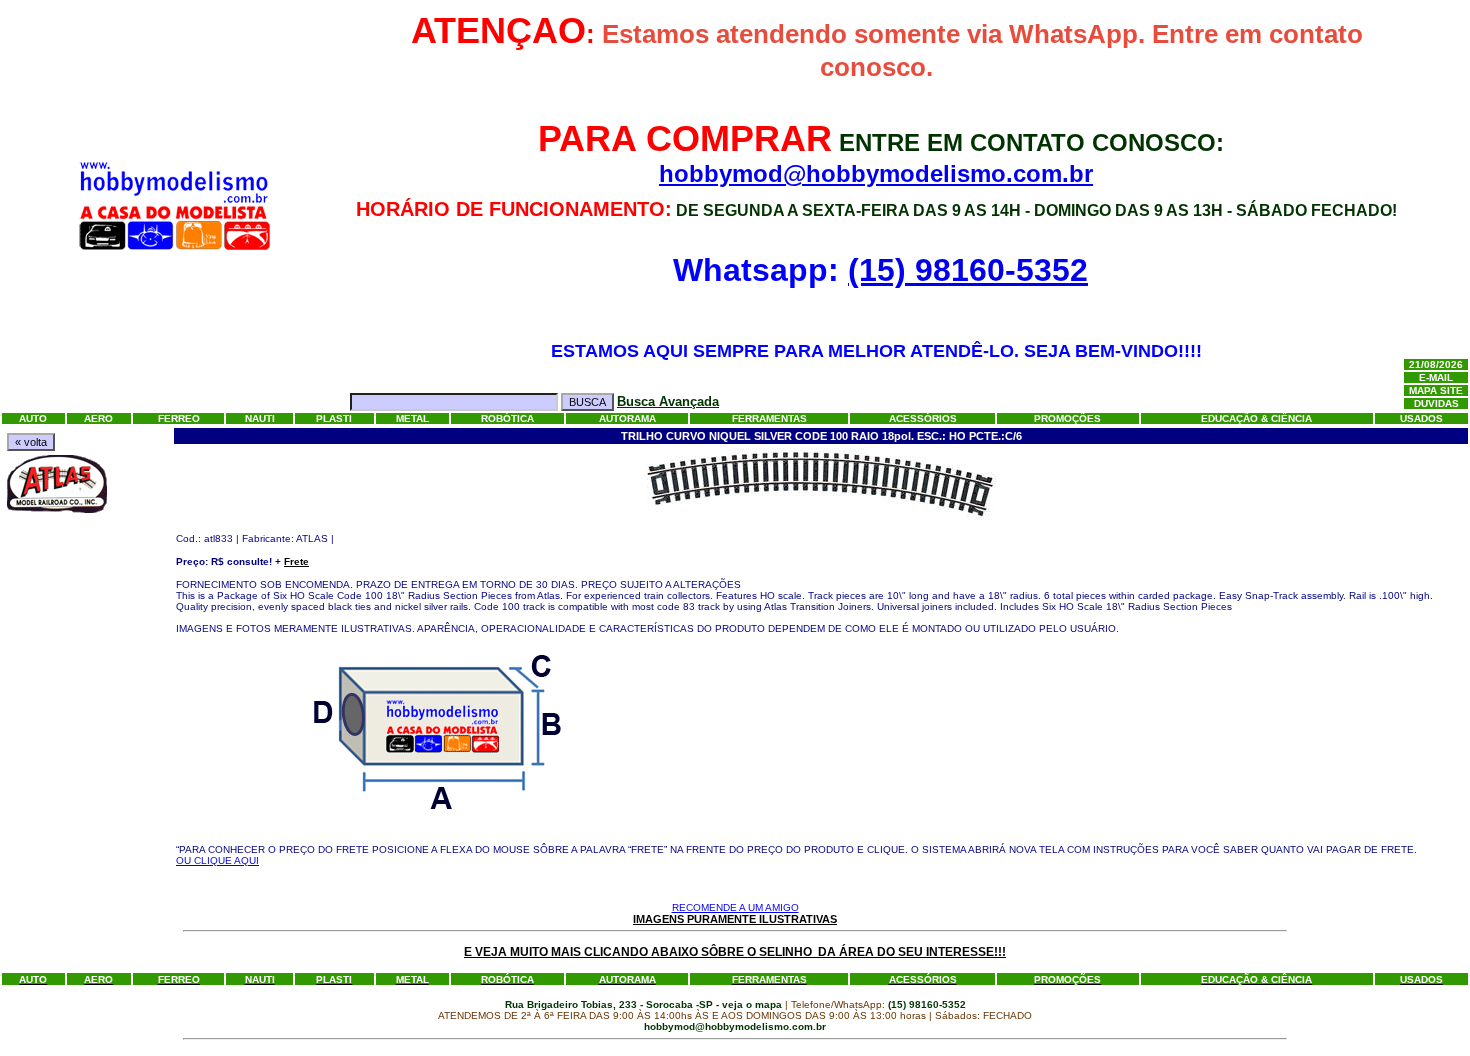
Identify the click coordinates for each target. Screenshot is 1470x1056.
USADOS (1421, 418)
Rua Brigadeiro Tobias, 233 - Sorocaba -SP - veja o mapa (645, 1004)
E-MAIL (1436, 377)
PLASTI (334, 418)
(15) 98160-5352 (968, 270)
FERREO (179, 418)
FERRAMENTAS (769, 418)
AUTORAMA (627, 418)
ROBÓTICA (507, 418)
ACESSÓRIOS (923, 418)
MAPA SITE (1436, 390)
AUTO (33, 418)
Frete (296, 561)
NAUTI (260, 418)
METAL (412, 418)
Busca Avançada (668, 401)
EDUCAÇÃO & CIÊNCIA (1256, 418)
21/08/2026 (1436, 364)
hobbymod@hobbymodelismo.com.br (876, 173)
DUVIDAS (1436, 403)
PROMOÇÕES (1067, 418)
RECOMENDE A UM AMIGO (735, 907)
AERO (98, 418)
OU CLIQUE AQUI (217, 860)
